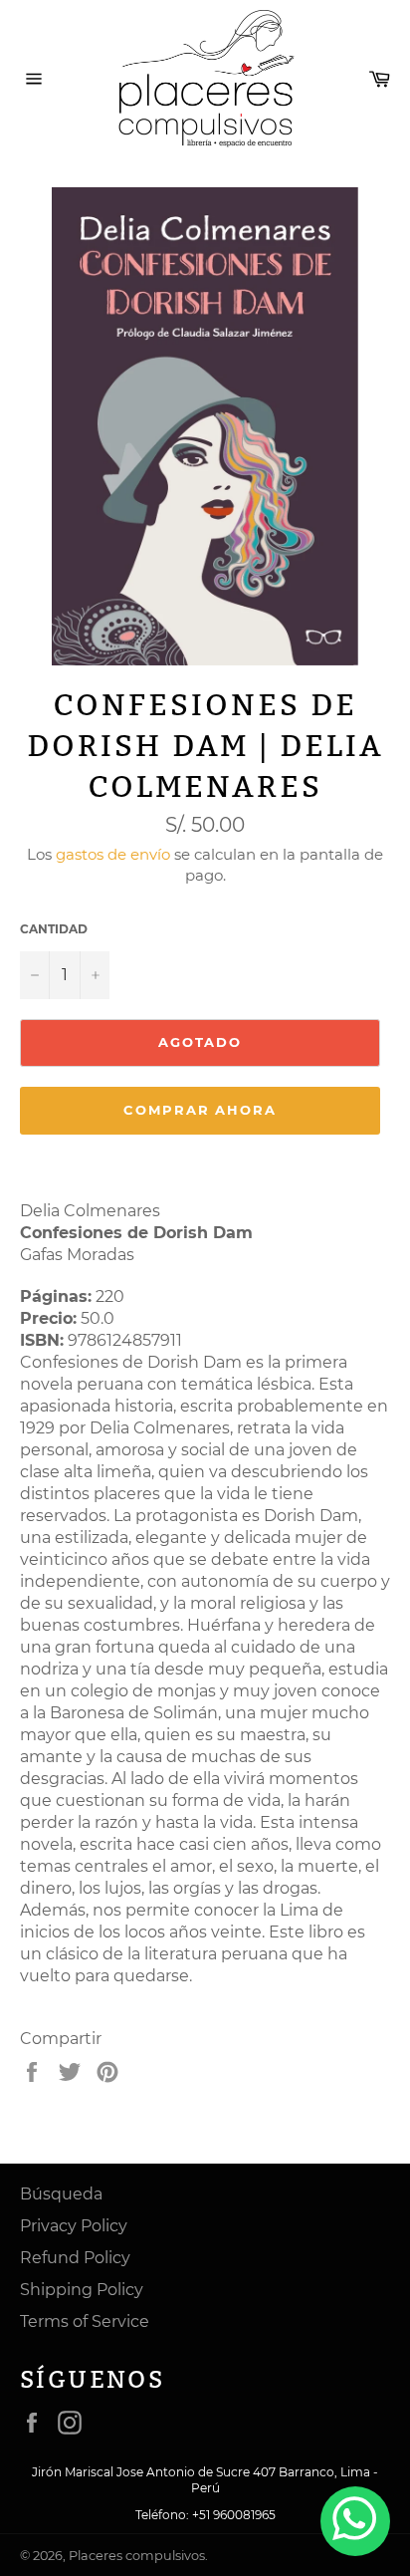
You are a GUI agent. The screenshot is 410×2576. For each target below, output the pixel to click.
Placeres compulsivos (137, 2556)
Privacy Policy (74, 2226)
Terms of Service (85, 2321)
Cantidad (54, 929)
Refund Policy (75, 2258)
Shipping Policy (82, 2290)
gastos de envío (113, 854)
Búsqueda (61, 2194)
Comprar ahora (200, 1110)
